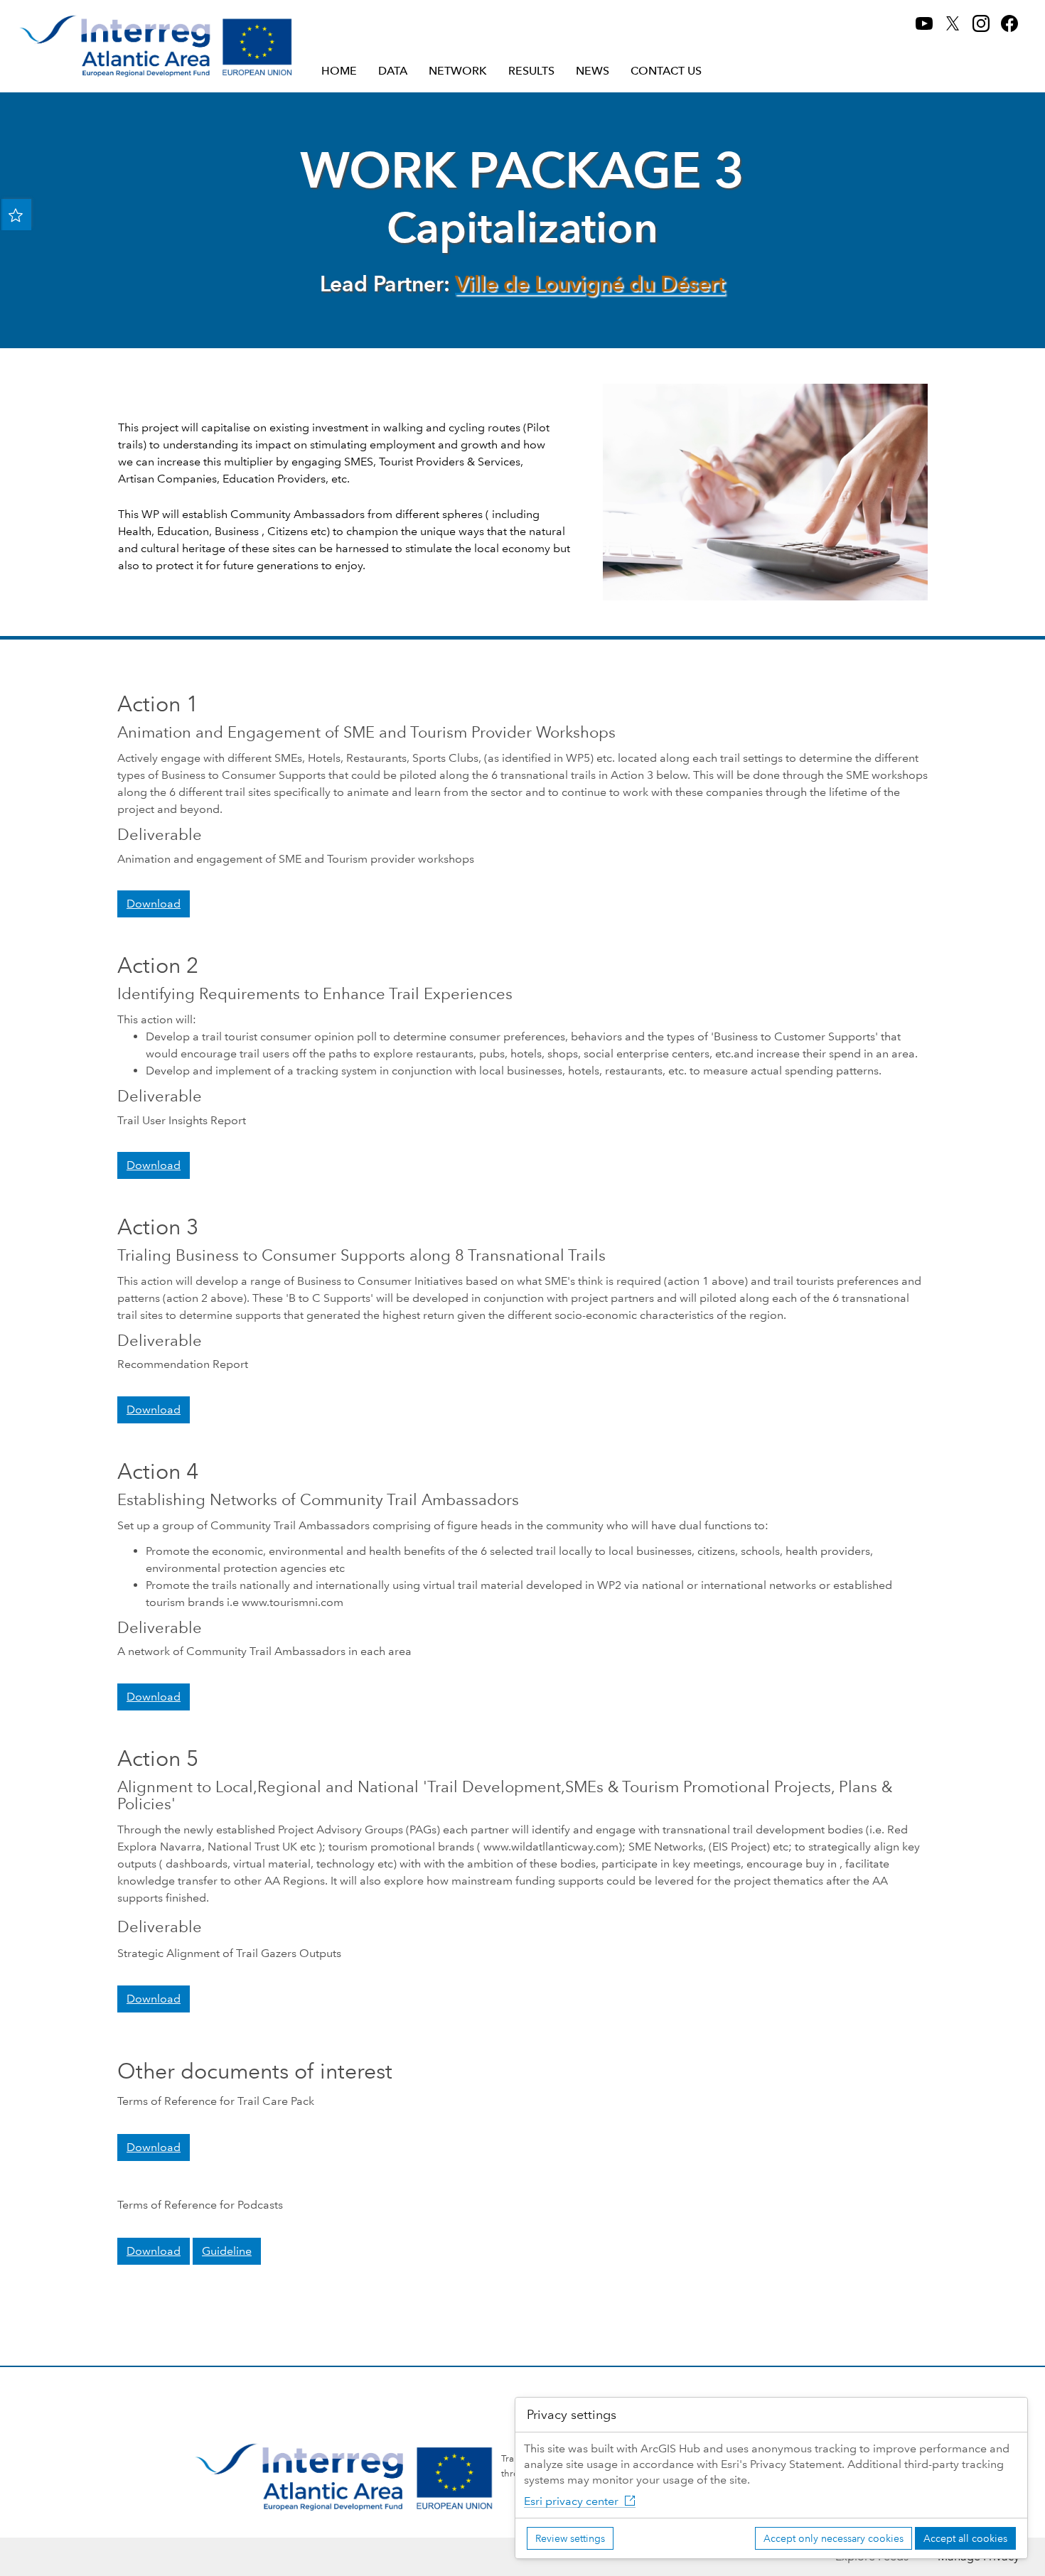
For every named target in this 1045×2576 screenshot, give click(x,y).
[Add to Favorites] (16, 215)
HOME (339, 71)
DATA (393, 71)
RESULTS (531, 71)
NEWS (593, 71)
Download (154, 904)
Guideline (227, 2251)
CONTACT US (666, 71)
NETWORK (458, 71)
